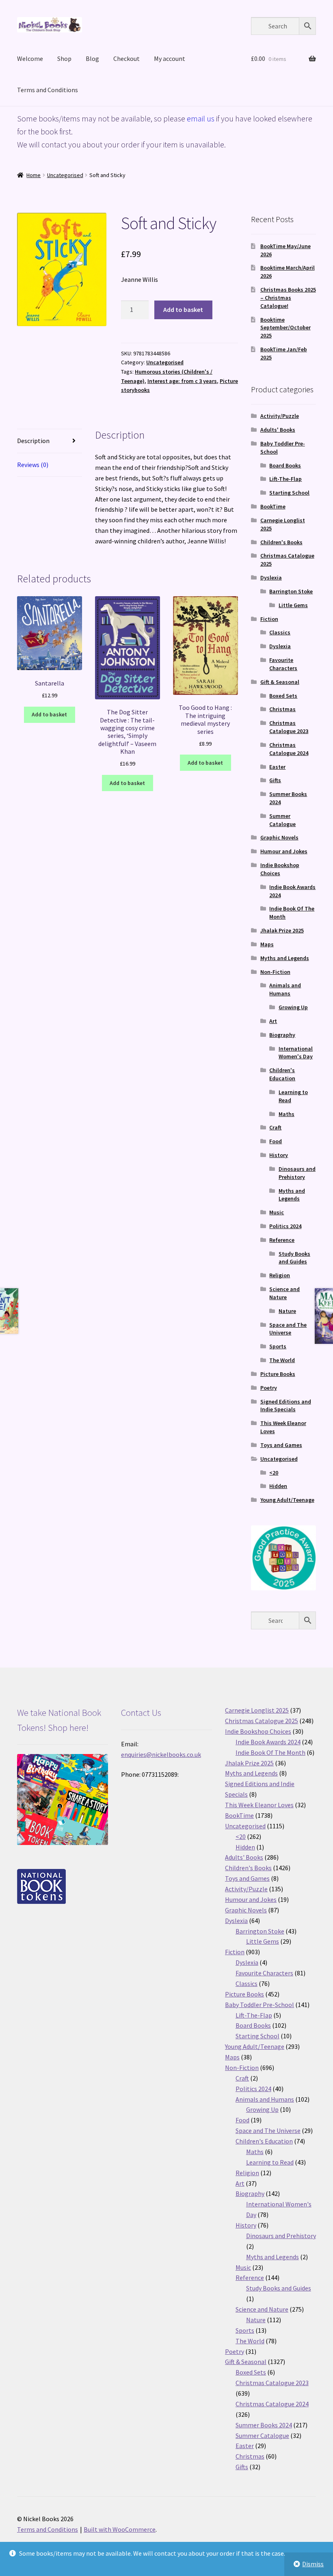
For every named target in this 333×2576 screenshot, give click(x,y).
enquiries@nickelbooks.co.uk (161, 1754)
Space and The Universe (288, 1329)
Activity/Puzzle (280, 416)
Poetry (269, 1388)
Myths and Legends (285, 958)
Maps (267, 944)
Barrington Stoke (291, 591)
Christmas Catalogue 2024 (289, 749)
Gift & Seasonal (280, 682)
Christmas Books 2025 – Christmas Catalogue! (288, 298)
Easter (277, 767)
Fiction (269, 619)
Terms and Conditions (48, 90)
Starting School (289, 493)
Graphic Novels (279, 837)
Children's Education (282, 1074)
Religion (280, 1275)
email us (201, 118)
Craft (275, 1127)
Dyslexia (271, 577)
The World (282, 1360)
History (279, 1155)
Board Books (285, 465)
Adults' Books (278, 430)
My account (170, 58)
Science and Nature (284, 1293)
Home (34, 175)
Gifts (275, 780)
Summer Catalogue (282, 820)
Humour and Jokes (284, 851)
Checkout (126, 58)
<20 (274, 1473)
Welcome (30, 58)
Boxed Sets (283, 696)
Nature (287, 1311)
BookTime (273, 506)
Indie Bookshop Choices (280, 869)
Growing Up (293, 1007)
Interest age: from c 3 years (182, 381)
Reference (282, 1240)
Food (276, 1141)
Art (273, 1021)
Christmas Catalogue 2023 (289, 727)
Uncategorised (65, 175)
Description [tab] (33, 441)
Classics (280, 632)
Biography (282, 1035)
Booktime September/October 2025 (285, 328)
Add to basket (183, 309)
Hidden (278, 1486)
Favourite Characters (283, 664)
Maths (287, 1114)
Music (277, 1212)
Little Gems (293, 605)
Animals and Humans (285, 989)
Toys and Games (281, 1445)
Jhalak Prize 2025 (282, 930)
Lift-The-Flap (285, 479)
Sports (278, 1346)
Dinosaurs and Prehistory (297, 1173)
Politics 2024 (285, 1226)
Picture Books (278, 1374)
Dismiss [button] (313, 2564)
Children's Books (281, 542)
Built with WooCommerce (120, 2529)
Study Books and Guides (294, 1258)
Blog (92, 58)
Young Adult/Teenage (287, 1500)
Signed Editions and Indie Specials (286, 1406)
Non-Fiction (275, 972)
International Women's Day (296, 1053)
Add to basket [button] (49, 714)
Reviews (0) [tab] (33, 465)
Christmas (282, 709)
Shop (64, 58)
